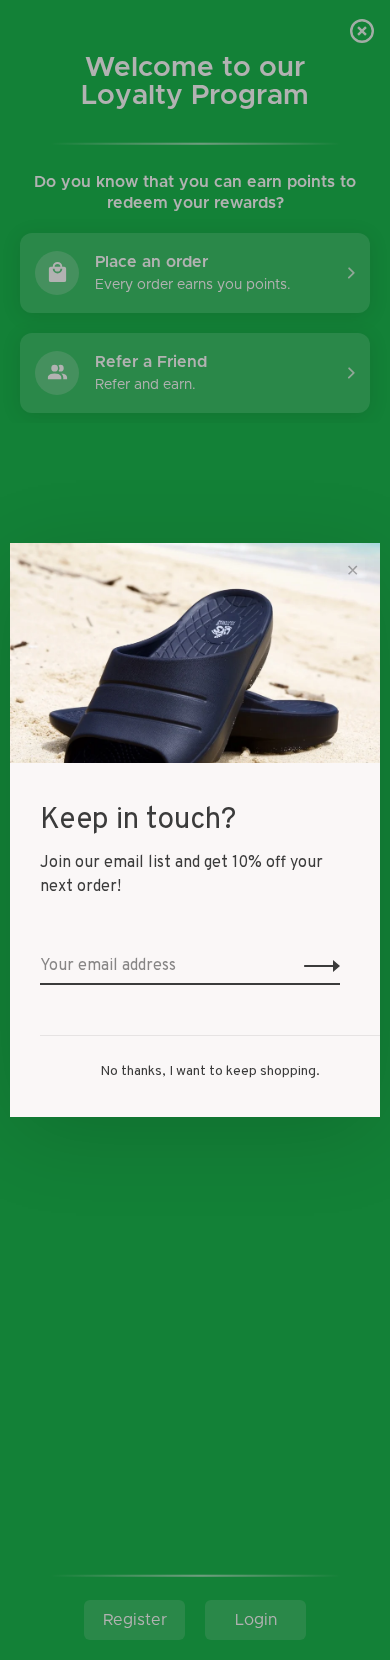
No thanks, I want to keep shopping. (210, 1071)
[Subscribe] (316, 966)
